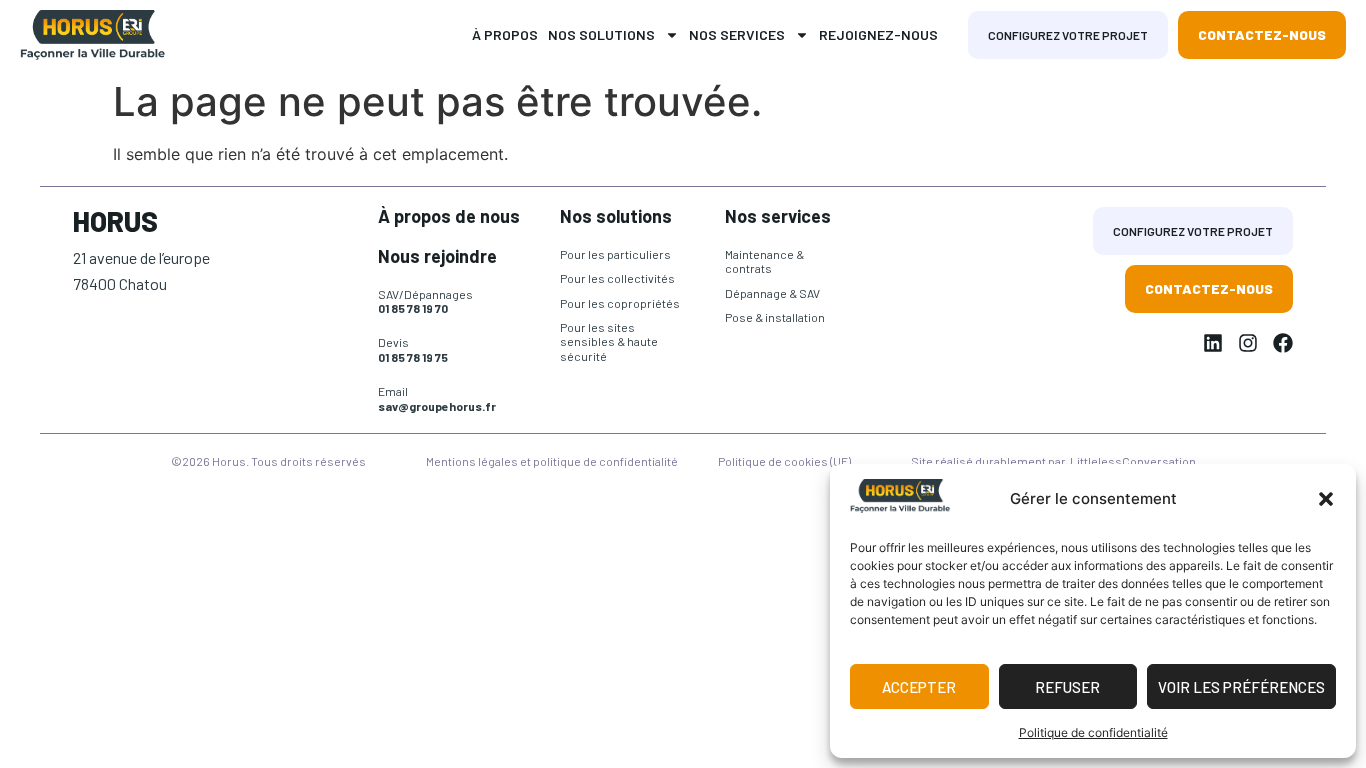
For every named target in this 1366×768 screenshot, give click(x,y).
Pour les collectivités (617, 278)
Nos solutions (601, 34)
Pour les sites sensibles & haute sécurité (609, 341)
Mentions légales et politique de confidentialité (552, 461)
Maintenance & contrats (764, 261)
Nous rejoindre (437, 256)
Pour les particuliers (615, 254)
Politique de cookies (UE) (784, 461)
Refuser (1067, 687)
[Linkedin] (1213, 343)
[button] (1326, 499)
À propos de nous (449, 216)
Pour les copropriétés (620, 303)
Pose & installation (775, 317)
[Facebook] (1283, 343)
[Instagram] (1248, 343)
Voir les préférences (1241, 687)
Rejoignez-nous (878, 34)
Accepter (919, 687)
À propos (505, 34)
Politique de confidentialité (1093, 732)
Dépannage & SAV (772, 293)
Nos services (737, 34)
